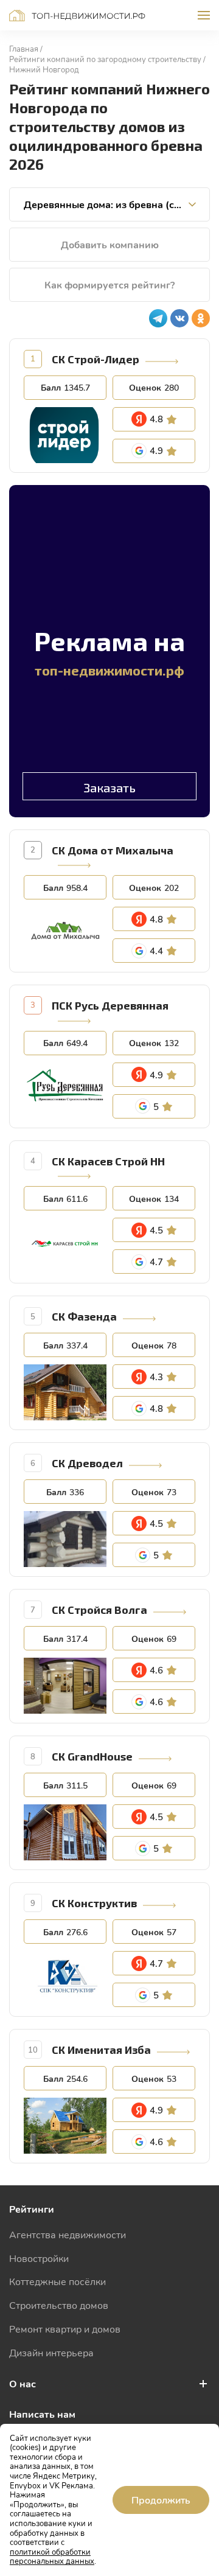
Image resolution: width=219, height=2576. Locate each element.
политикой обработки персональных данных (52, 2557)
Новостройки (39, 2258)
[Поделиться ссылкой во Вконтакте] (179, 318)
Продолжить (161, 2500)
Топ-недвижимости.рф (77, 16)
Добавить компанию (110, 244)
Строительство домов (59, 2305)
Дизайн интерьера (51, 2352)
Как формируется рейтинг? (109, 284)
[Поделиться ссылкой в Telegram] (158, 318)
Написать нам (42, 2414)
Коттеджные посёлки (57, 2281)
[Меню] (204, 15)
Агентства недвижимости (68, 2234)
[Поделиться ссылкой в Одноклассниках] (201, 318)
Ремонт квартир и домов (65, 2329)
